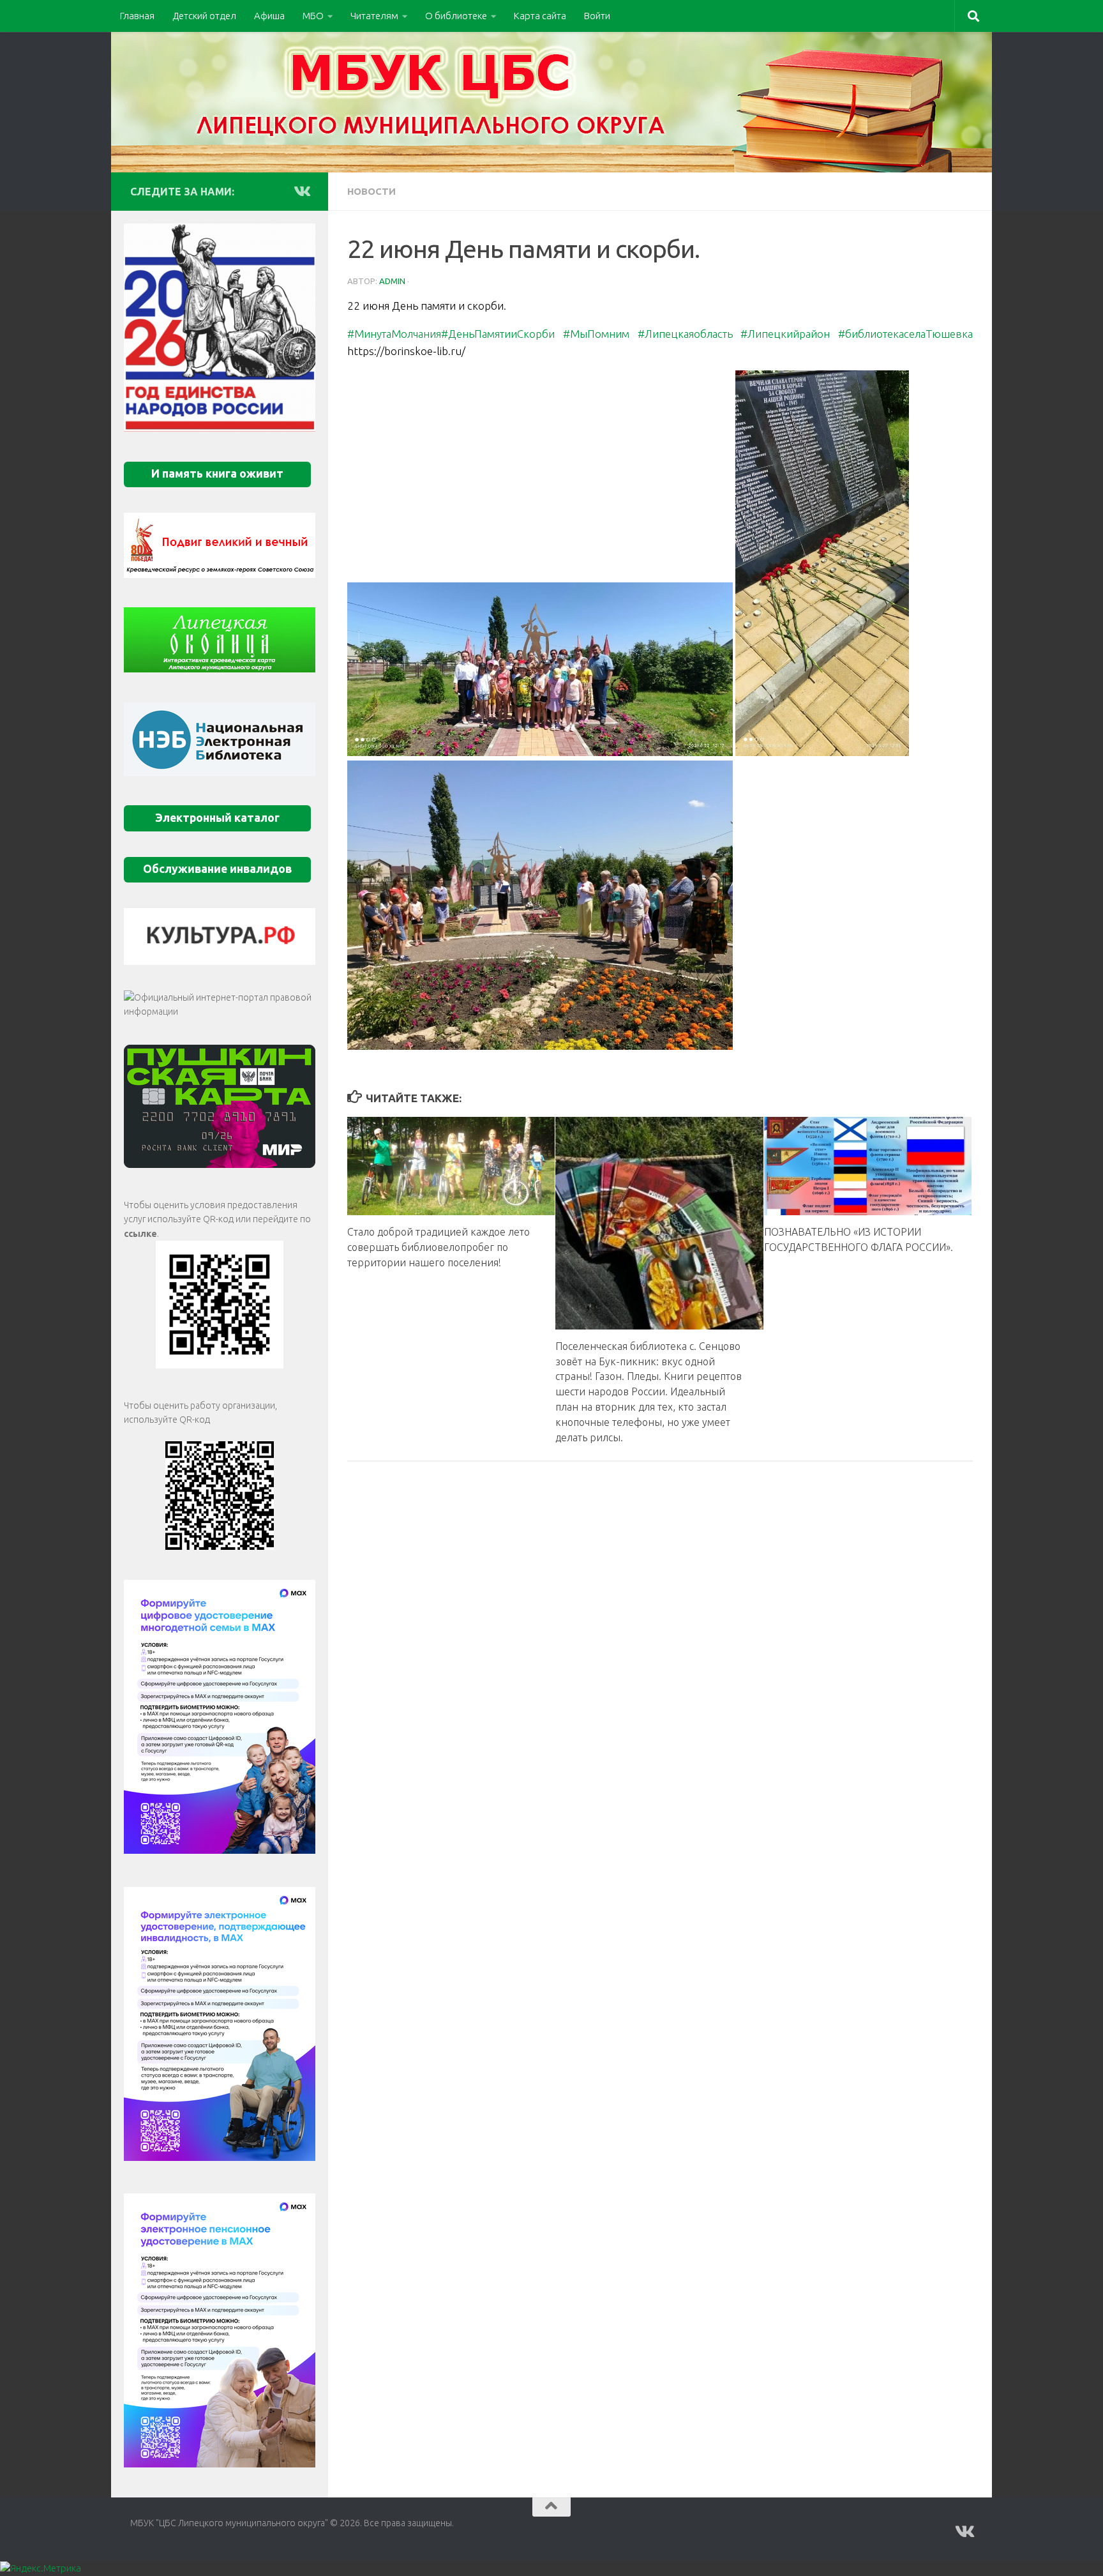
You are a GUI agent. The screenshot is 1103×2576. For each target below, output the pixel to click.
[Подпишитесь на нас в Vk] (301, 191)
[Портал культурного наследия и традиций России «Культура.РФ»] (220, 936)
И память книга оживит (217, 474)
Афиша (269, 16)
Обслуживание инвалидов (217, 869)
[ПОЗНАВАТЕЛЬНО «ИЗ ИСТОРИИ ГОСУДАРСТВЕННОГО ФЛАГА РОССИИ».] (868, 1166)
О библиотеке (456, 16)
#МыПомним (596, 334)
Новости (371, 191)
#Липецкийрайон (785, 334)
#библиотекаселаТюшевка (905, 334)
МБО (313, 16)
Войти (597, 16)
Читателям (374, 16)
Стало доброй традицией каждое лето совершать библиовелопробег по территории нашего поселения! (439, 1246)
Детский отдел (204, 16)
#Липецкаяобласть (685, 334)
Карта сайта (540, 16)
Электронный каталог (217, 818)
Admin (392, 281)
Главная (137, 16)
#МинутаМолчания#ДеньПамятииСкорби (451, 334)
